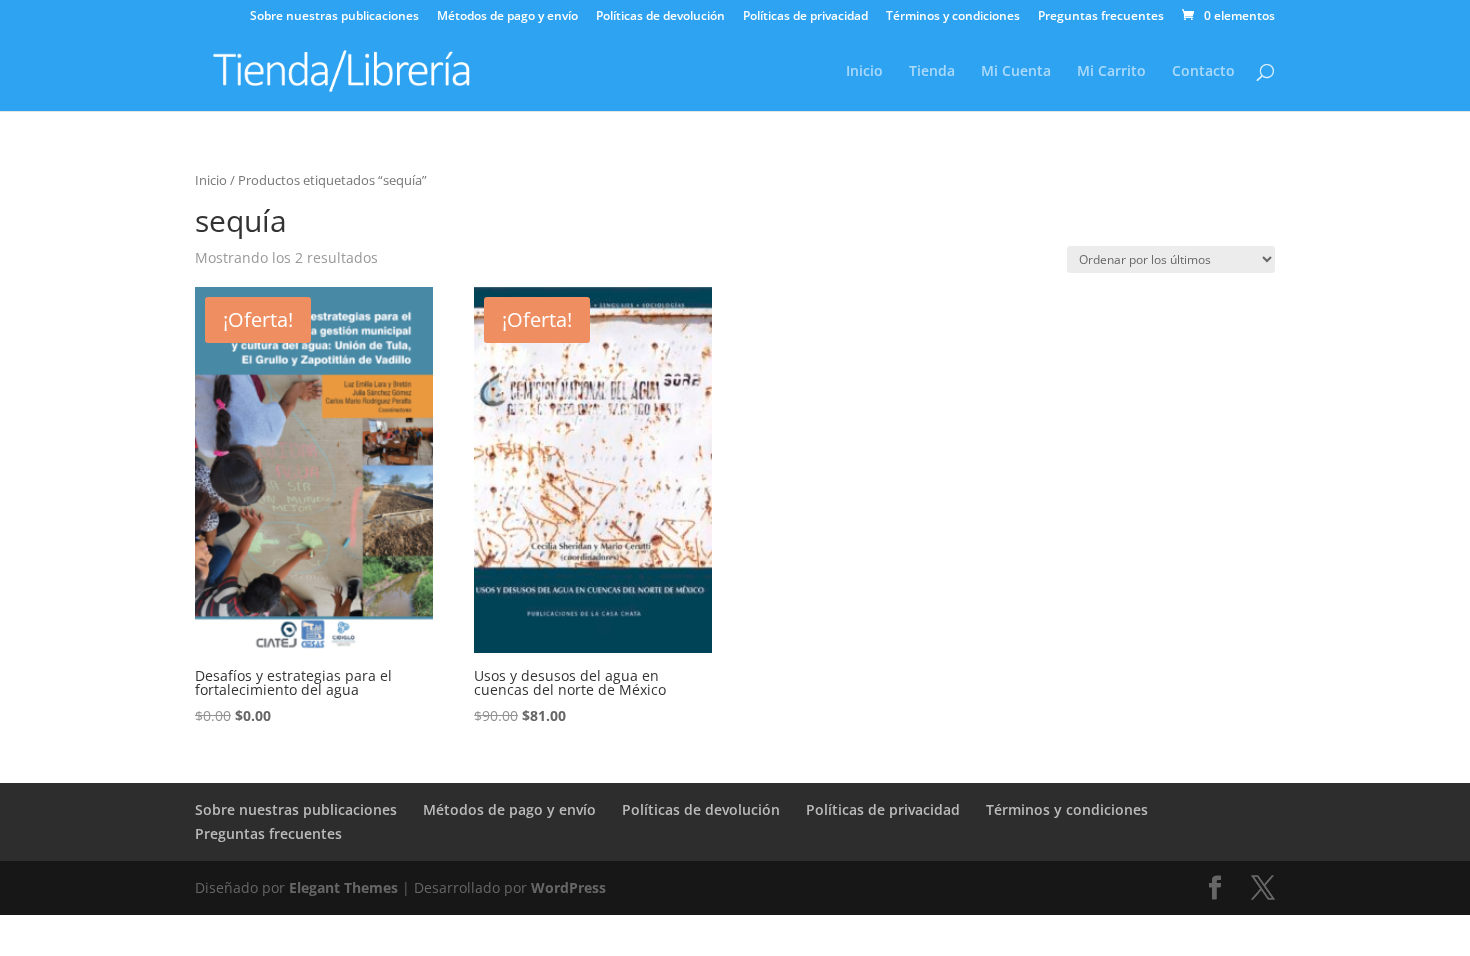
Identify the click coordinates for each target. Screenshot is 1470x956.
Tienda (932, 72)
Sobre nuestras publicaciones (334, 17)
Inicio (864, 72)
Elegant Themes (343, 887)
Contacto (1203, 72)
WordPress (568, 887)
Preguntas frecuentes (1101, 17)
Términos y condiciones (953, 17)
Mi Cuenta (1016, 72)
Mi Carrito (1111, 72)
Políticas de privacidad (805, 17)
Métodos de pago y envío (507, 17)
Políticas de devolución (660, 17)
